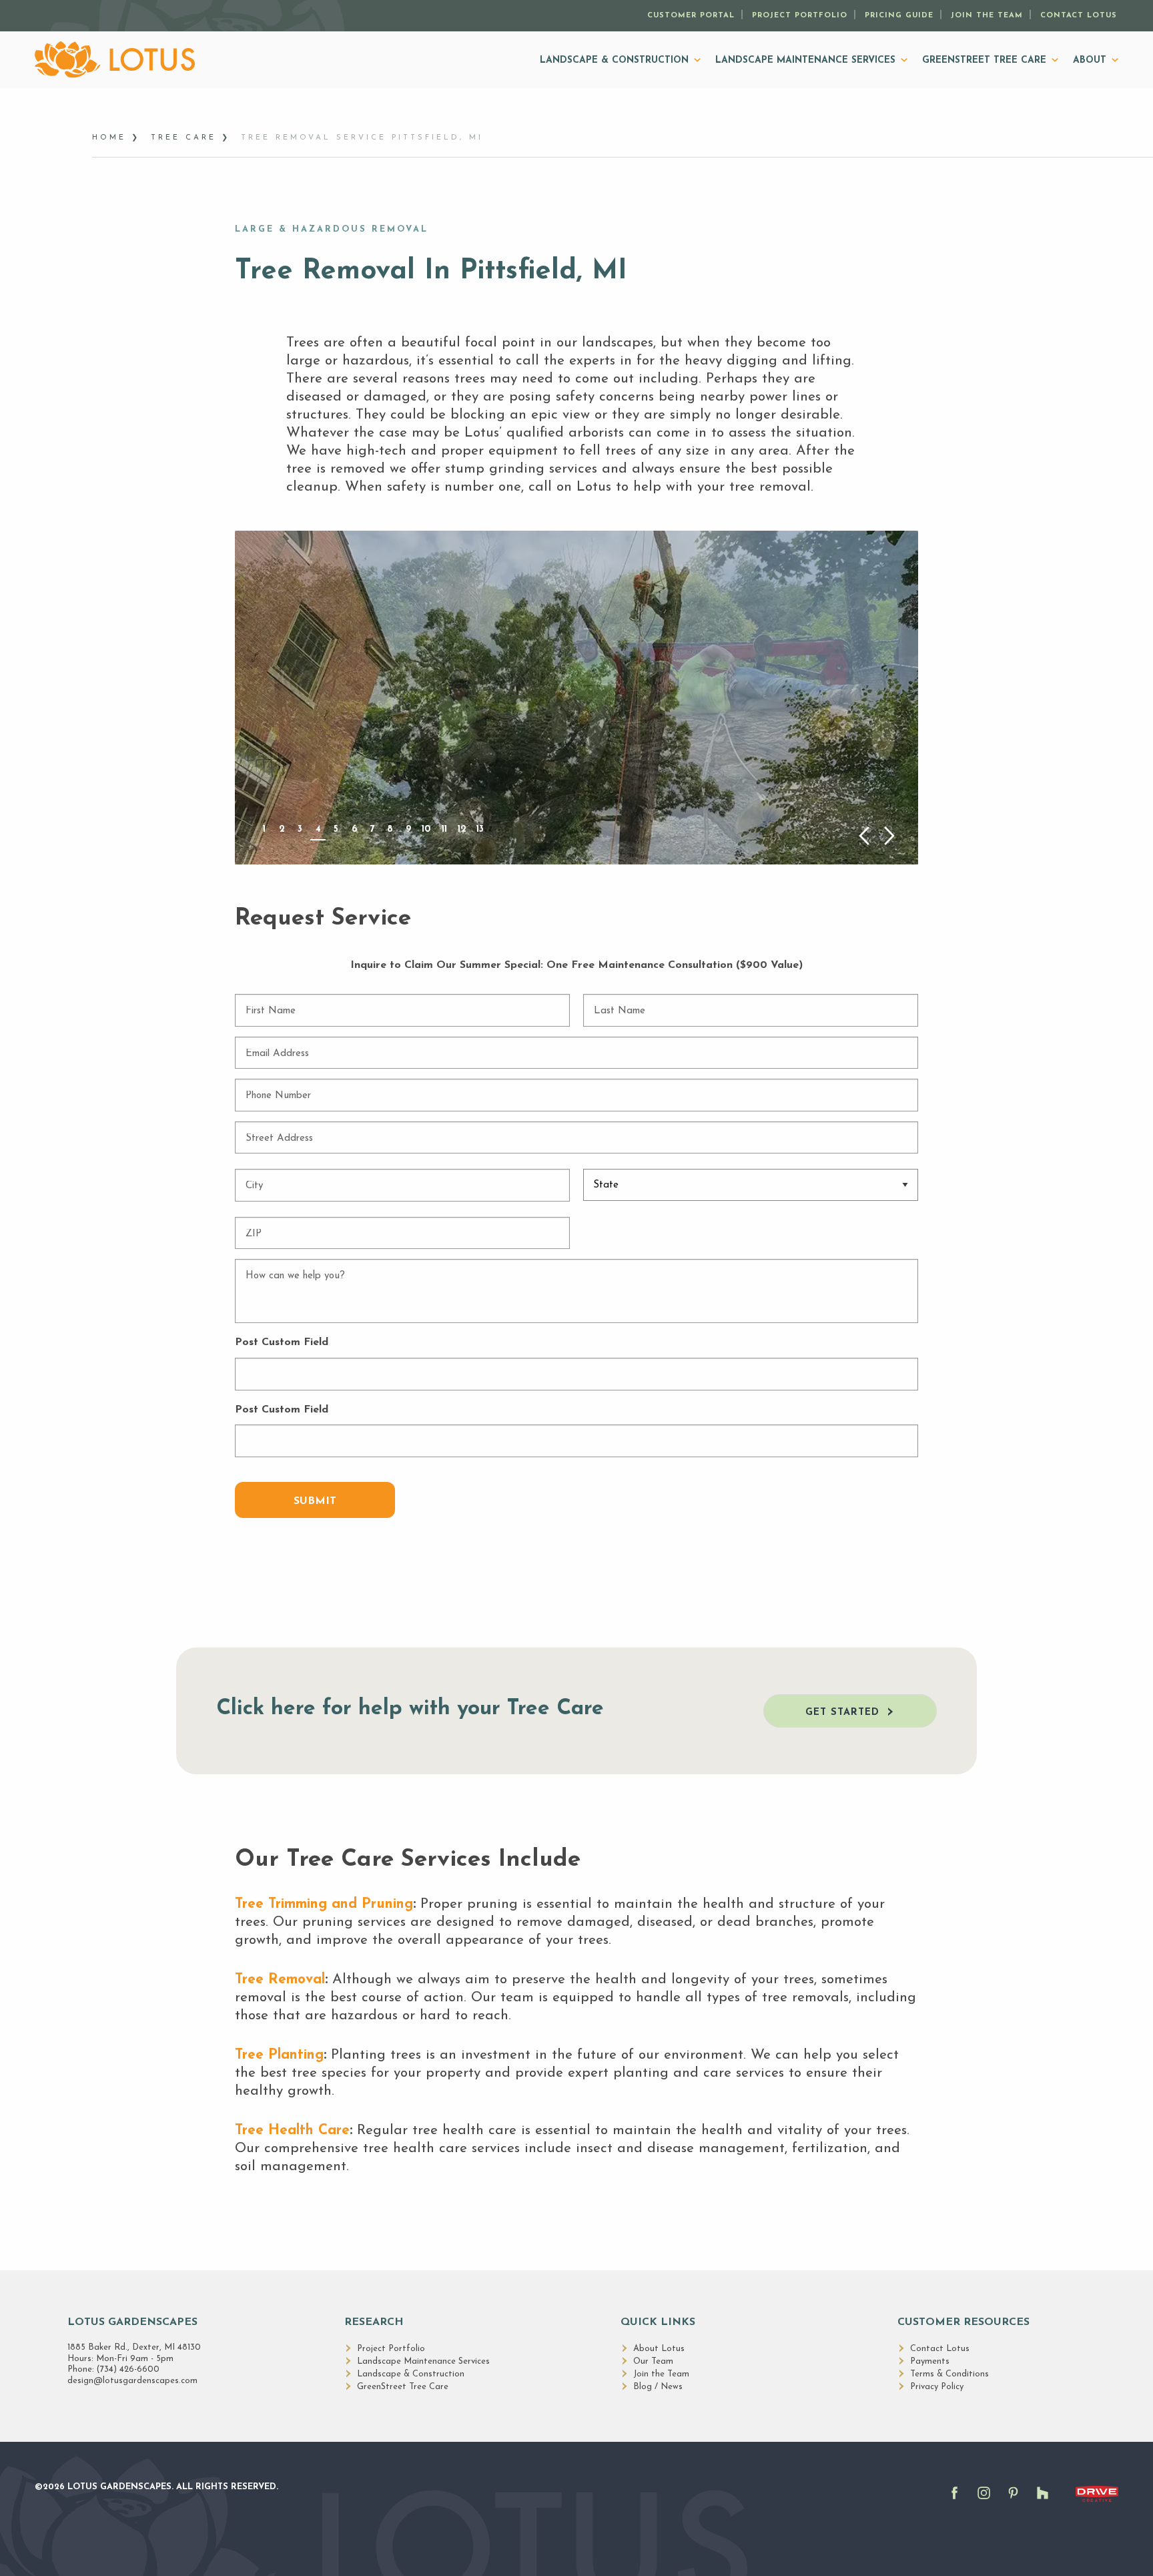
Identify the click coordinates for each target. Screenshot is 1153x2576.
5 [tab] (336, 829)
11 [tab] (444, 829)
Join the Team (987, 16)
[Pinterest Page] (1017, 2501)
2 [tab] (282, 829)
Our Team (653, 2361)
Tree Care (183, 138)
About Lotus (659, 2349)
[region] (576, 697)
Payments (930, 2361)
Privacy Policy (937, 2387)
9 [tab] (408, 829)
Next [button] (890, 836)
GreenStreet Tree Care (984, 60)
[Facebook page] (958, 2501)
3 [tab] (300, 829)
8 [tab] (390, 829)
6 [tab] (354, 829)
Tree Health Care (292, 2130)
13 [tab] (480, 829)
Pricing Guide (899, 16)
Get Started (842, 1713)
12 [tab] (462, 829)
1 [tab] (264, 829)
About (1090, 60)
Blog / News (658, 2387)
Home (109, 138)
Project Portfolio (800, 16)
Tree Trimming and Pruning (324, 1904)
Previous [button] (864, 836)
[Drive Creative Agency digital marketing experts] (1097, 2503)
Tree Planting (279, 2055)
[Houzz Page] (1046, 2501)
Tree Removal (280, 1980)
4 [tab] (318, 829)
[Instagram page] (988, 2501)
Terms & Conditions (949, 2374)
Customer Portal (691, 16)
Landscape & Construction (614, 60)
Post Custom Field (282, 1342)
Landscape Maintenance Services (805, 60)
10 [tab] (426, 829)
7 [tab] (372, 829)
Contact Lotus (1079, 16)
